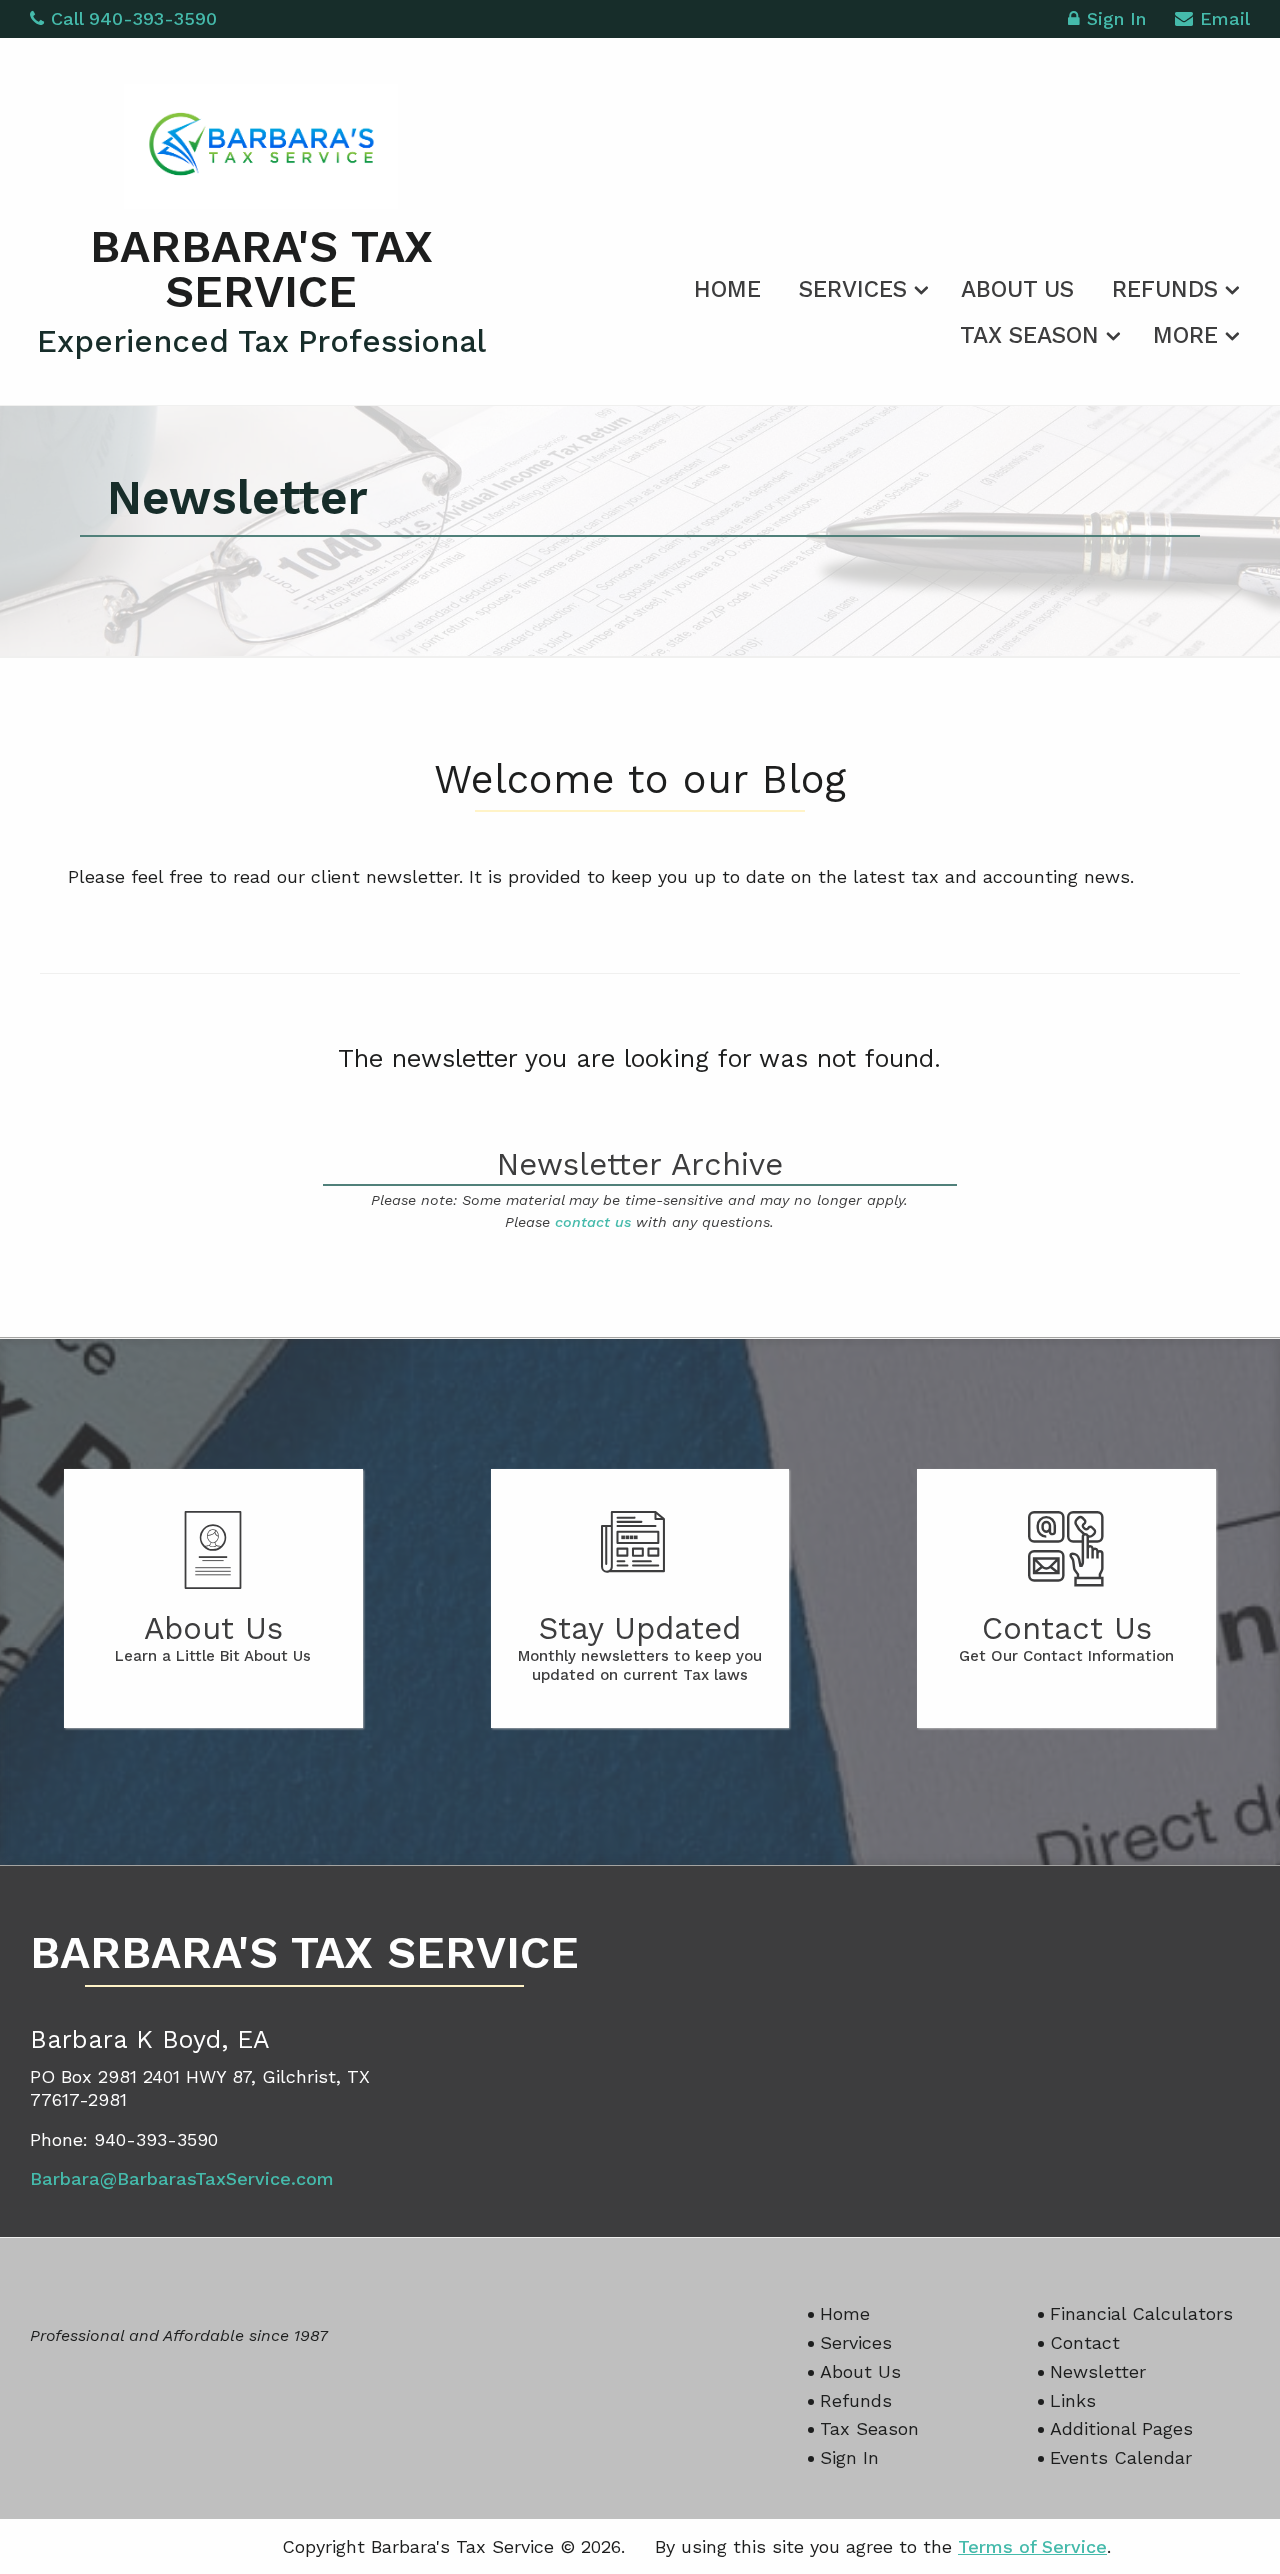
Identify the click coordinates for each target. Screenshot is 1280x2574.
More (1185, 335)
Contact (1085, 2342)
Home (727, 289)
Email (1225, 18)
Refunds (1165, 289)
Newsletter (1098, 2371)
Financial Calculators (1141, 2313)
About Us (1017, 289)
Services (853, 289)
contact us (593, 1222)
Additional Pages (1121, 2428)
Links (1073, 2400)
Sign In (1116, 18)
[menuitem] (727, 286)
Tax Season (1029, 335)
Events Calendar (1121, 2457)
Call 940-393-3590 (134, 18)
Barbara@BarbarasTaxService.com (182, 2178)
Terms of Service (1032, 2546)
